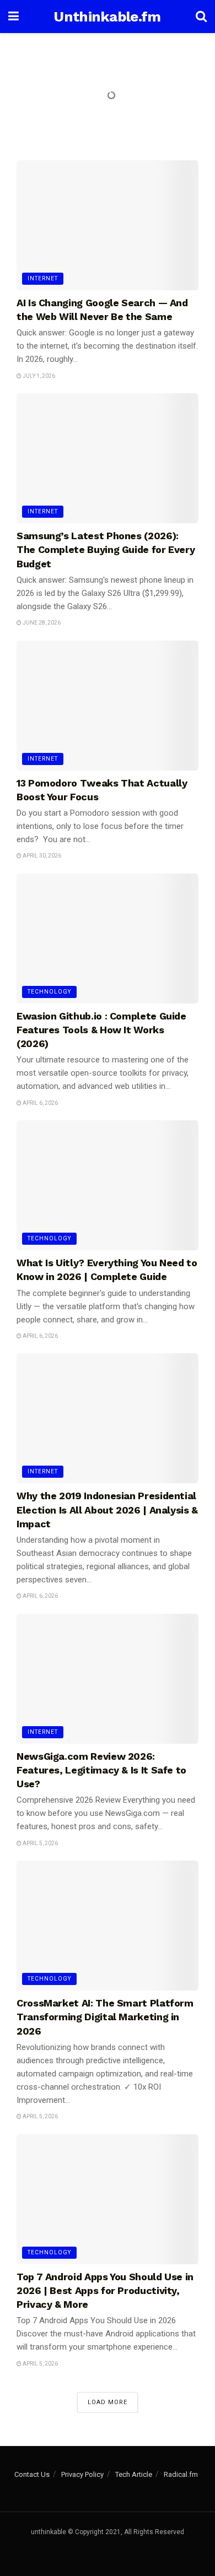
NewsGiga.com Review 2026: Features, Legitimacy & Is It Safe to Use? (101, 1770)
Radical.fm (181, 2474)
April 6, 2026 (40, 1103)
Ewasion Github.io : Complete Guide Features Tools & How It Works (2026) (101, 1030)
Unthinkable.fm (107, 17)
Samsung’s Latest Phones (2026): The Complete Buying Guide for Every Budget (106, 549)
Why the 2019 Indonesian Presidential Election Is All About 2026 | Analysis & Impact (107, 1509)
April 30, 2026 (41, 856)
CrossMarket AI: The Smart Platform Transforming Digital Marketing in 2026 (105, 2017)
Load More (108, 2402)
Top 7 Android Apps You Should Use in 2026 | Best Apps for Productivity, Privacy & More (105, 2290)
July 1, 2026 (38, 376)
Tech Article (134, 2474)
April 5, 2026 (40, 1843)
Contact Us (32, 2474)
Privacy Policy (82, 2474)
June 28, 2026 (41, 623)
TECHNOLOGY (49, 992)
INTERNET (43, 278)
